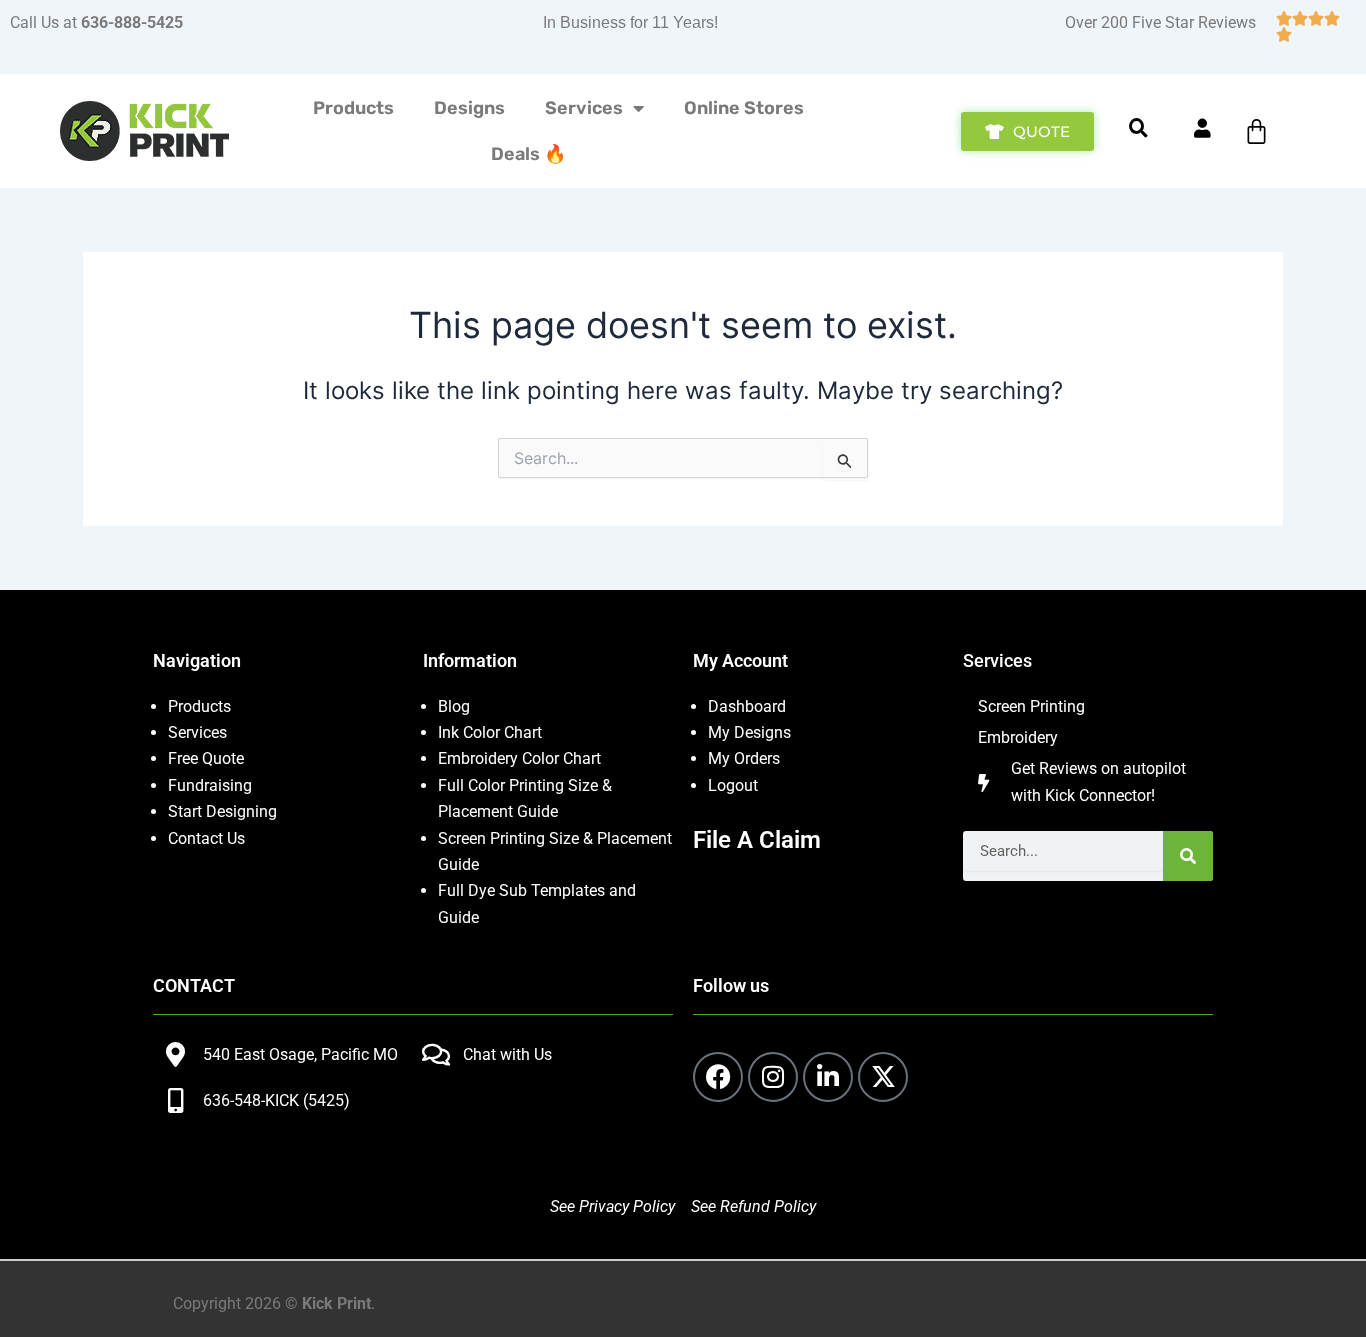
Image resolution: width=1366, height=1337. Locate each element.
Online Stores (744, 108)
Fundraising (210, 785)
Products (353, 108)
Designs (469, 108)
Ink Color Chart (490, 732)
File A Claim (757, 840)
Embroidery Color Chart (521, 758)
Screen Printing (1031, 706)
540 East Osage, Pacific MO (300, 1054)
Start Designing (222, 811)
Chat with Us (507, 1054)
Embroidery (1018, 737)
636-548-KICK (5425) (276, 1100)
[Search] (1188, 856)
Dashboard (747, 706)
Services (584, 108)
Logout (733, 785)
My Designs (749, 732)
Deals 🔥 (528, 154)
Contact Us (206, 838)
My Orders (744, 758)
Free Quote (206, 758)
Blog (454, 706)
